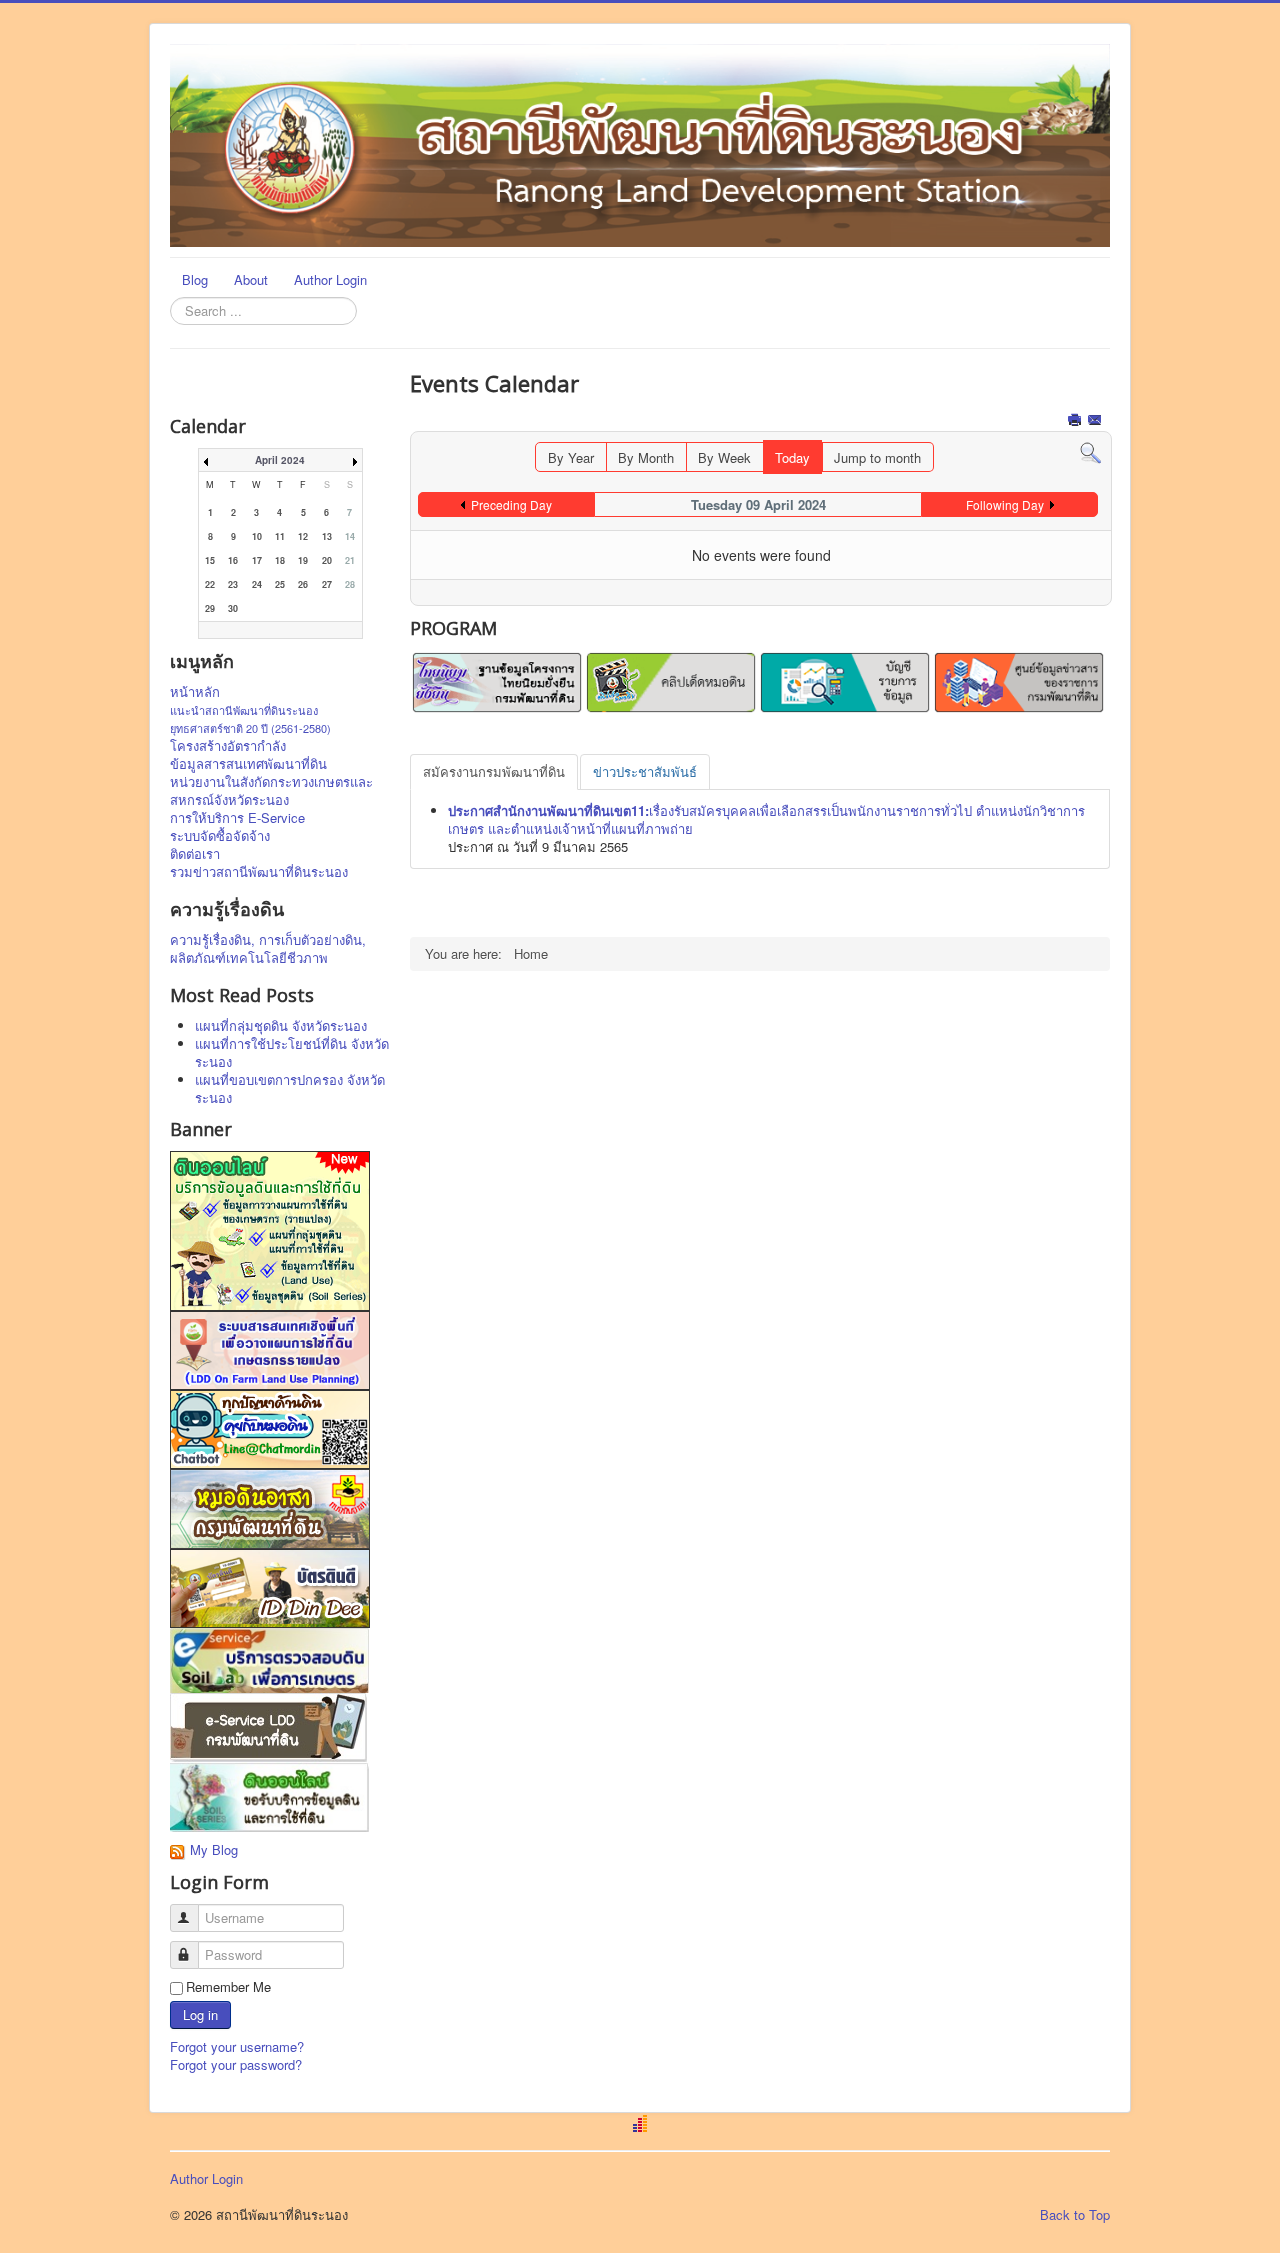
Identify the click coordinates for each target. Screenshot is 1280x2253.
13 (327, 536)
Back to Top (1075, 2214)
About (251, 279)
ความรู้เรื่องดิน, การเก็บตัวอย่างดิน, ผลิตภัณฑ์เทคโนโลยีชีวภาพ (268, 949)
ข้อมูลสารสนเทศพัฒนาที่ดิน (248, 764)
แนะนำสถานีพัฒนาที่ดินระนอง (244, 710)
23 (233, 584)
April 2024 (280, 460)
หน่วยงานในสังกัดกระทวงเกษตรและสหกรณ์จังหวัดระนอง (271, 791)
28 (350, 584)
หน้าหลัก (195, 692)
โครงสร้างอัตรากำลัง (228, 746)
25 (280, 584)
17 (257, 560)
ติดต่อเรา (195, 854)
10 (257, 536)
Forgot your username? (237, 2046)
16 (233, 560)
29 (210, 608)
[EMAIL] (1096, 421)
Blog (195, 279)
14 (350, 536)
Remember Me (228, 1987)
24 (257, 584)
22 (210, 584)
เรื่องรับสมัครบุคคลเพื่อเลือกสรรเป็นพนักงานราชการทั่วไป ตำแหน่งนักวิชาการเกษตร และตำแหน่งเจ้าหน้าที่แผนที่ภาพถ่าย (766, 819)
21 (350, 560)
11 (280, 536)
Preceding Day (511, 504)
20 (327, 560)
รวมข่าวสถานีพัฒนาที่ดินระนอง (259, 872)
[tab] (494, 772)
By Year (571, 457)
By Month (646, 457)
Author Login (330, 279)
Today (792, 457)
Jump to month (877, 457)
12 (303, 536)
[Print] (1076, 421)
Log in (200, 2014)
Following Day (1005, 504)
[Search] (1090, 451)
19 (303, 560)
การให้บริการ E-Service (237, 818)
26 (303, 584)
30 (233, 608)
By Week (724, 457)
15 (210, 560)
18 (280, 560)
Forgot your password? (236, 2064)
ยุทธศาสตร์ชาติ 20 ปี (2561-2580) (250, 728)
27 (327, 584)
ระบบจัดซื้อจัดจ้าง (220, 836)
